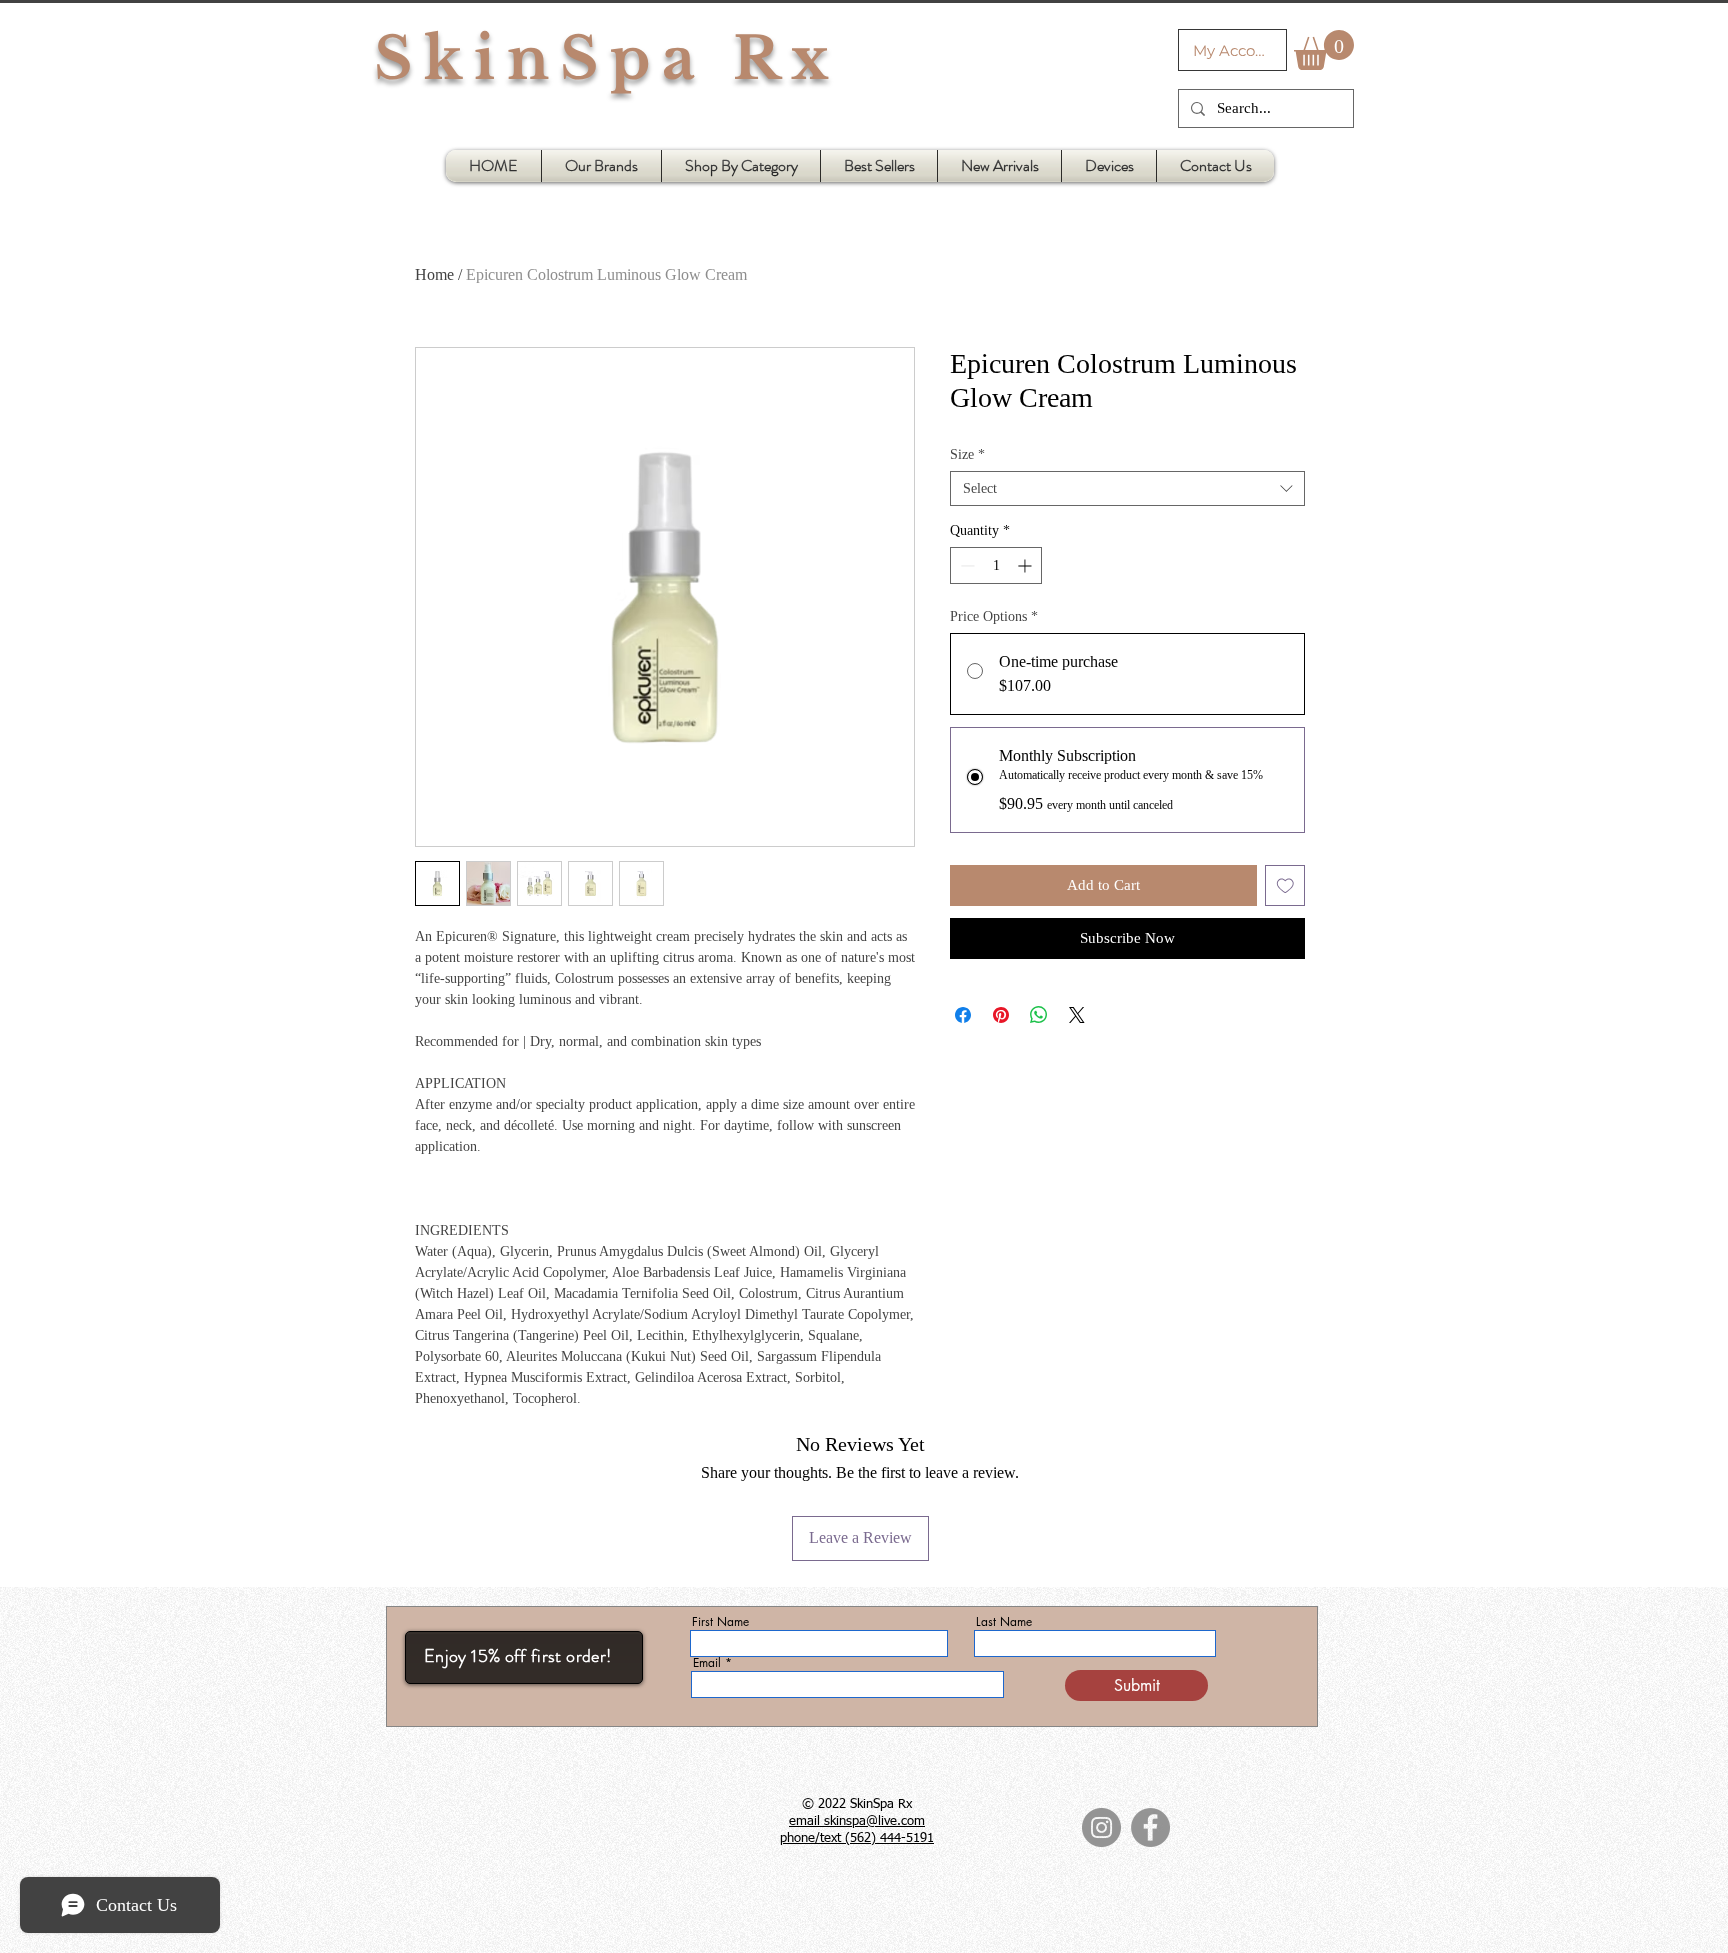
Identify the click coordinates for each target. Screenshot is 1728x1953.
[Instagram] (1101, 1827)
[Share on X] (1077, 1015)
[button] (1324, 50)
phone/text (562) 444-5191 (857, 1838)
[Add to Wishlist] (1285, 885)
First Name (720, 1622)
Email (707, 1663)
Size (967, 454)
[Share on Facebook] (963, 1015)
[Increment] (1026, 565)
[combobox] (1127, 488)
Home (434, 274)
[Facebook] (1150, 1827)
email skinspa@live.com (857, 1821)
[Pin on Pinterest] (1001, 1015)
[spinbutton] (996, 565)
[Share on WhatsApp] (1039, 1015)
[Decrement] (965, 565)
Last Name (1004, 1622)
